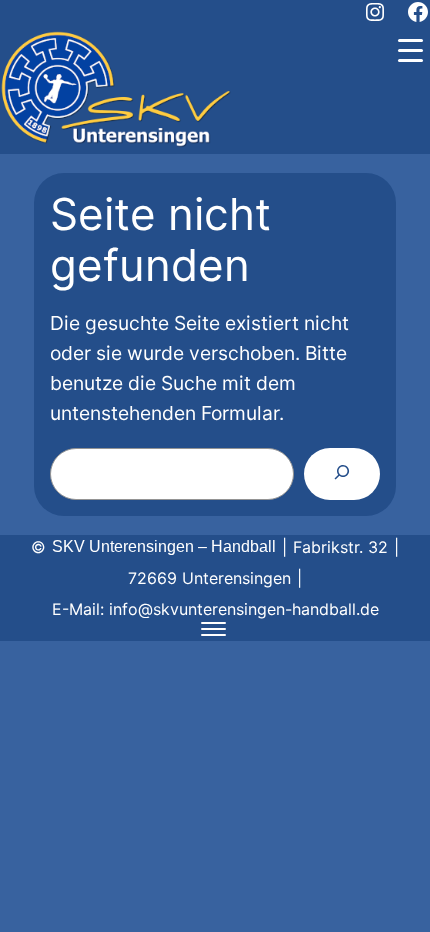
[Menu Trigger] (410, 50)
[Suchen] (341, 474)
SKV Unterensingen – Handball (164, 546)
